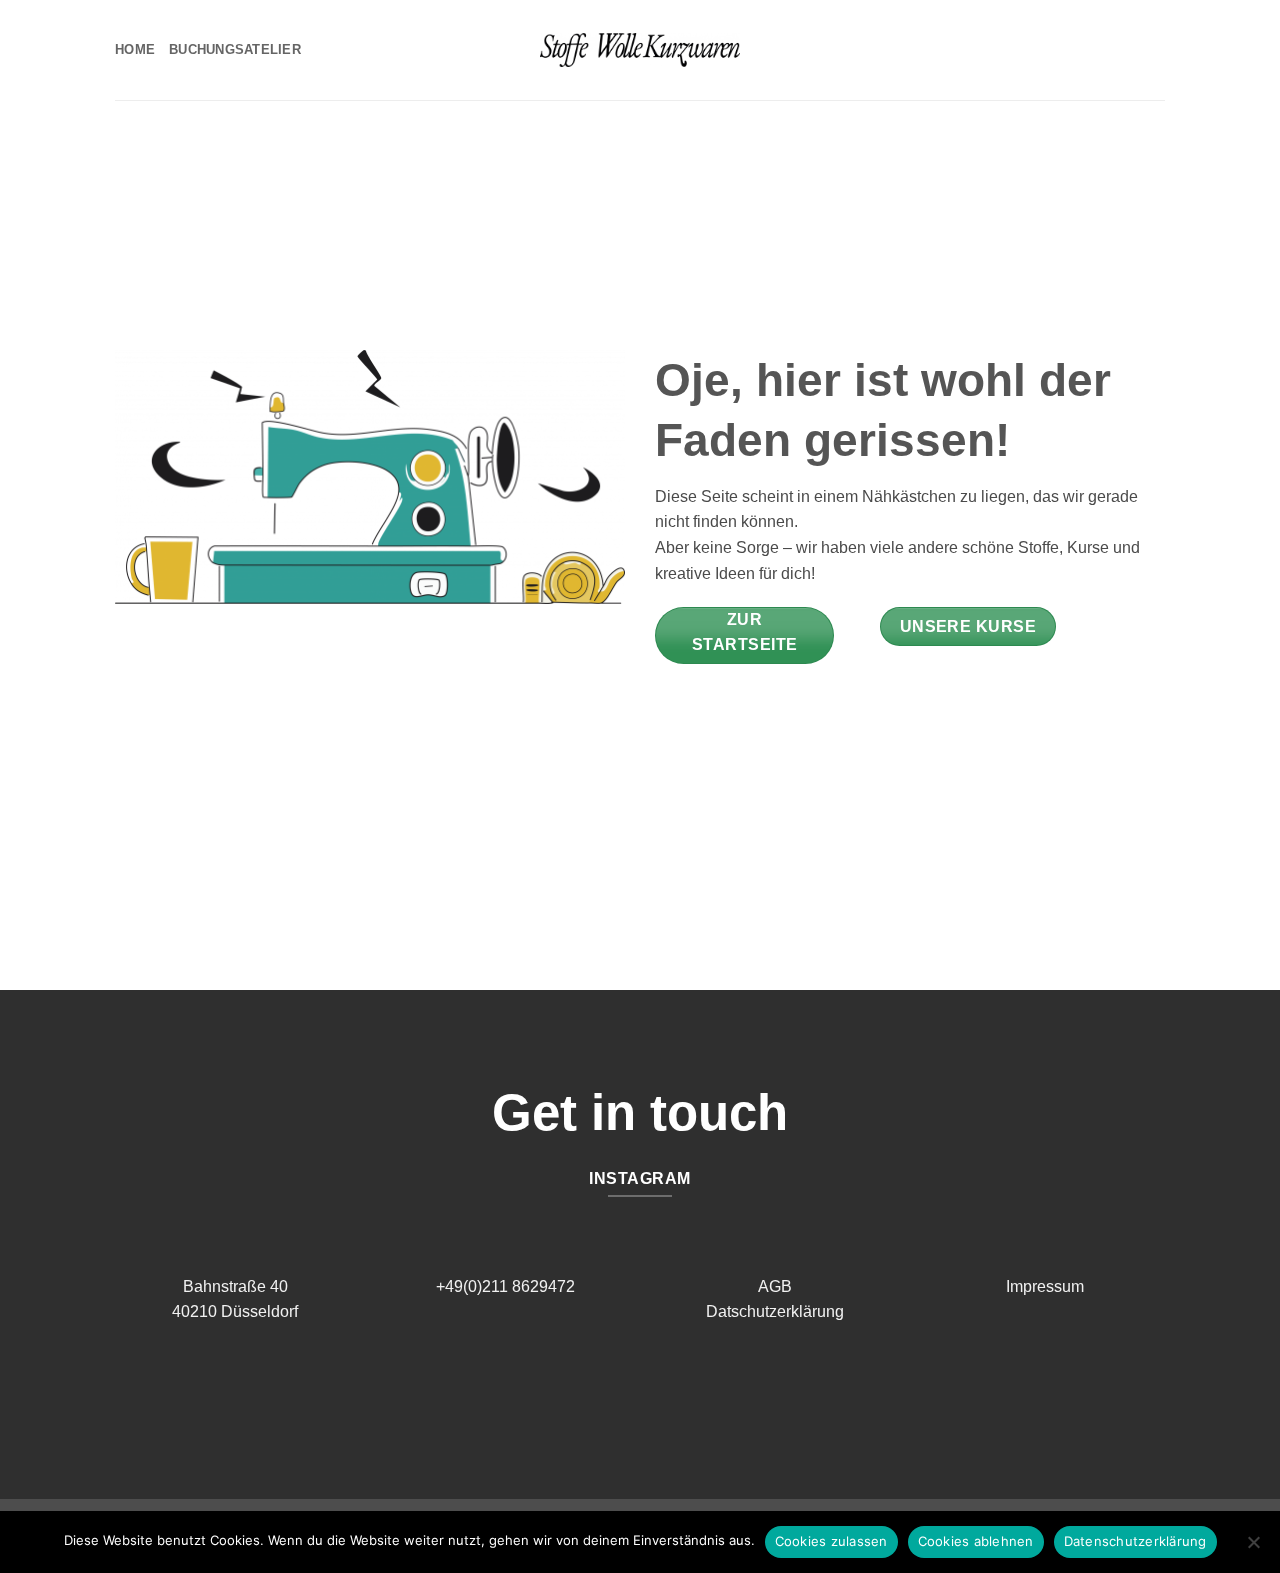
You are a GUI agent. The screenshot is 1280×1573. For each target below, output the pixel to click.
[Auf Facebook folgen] (624, 1392)
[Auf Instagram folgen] (655, 1392)
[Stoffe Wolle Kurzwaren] (640, 50)
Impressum (1045, 1286)
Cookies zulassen (831, 1541)
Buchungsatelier (235, 49)
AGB (775, 1286)
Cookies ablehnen (976, 1541)
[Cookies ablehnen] (1253, 1548)
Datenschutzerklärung (1135, 1541)
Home (135, 49)
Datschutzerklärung (775, 1311)
